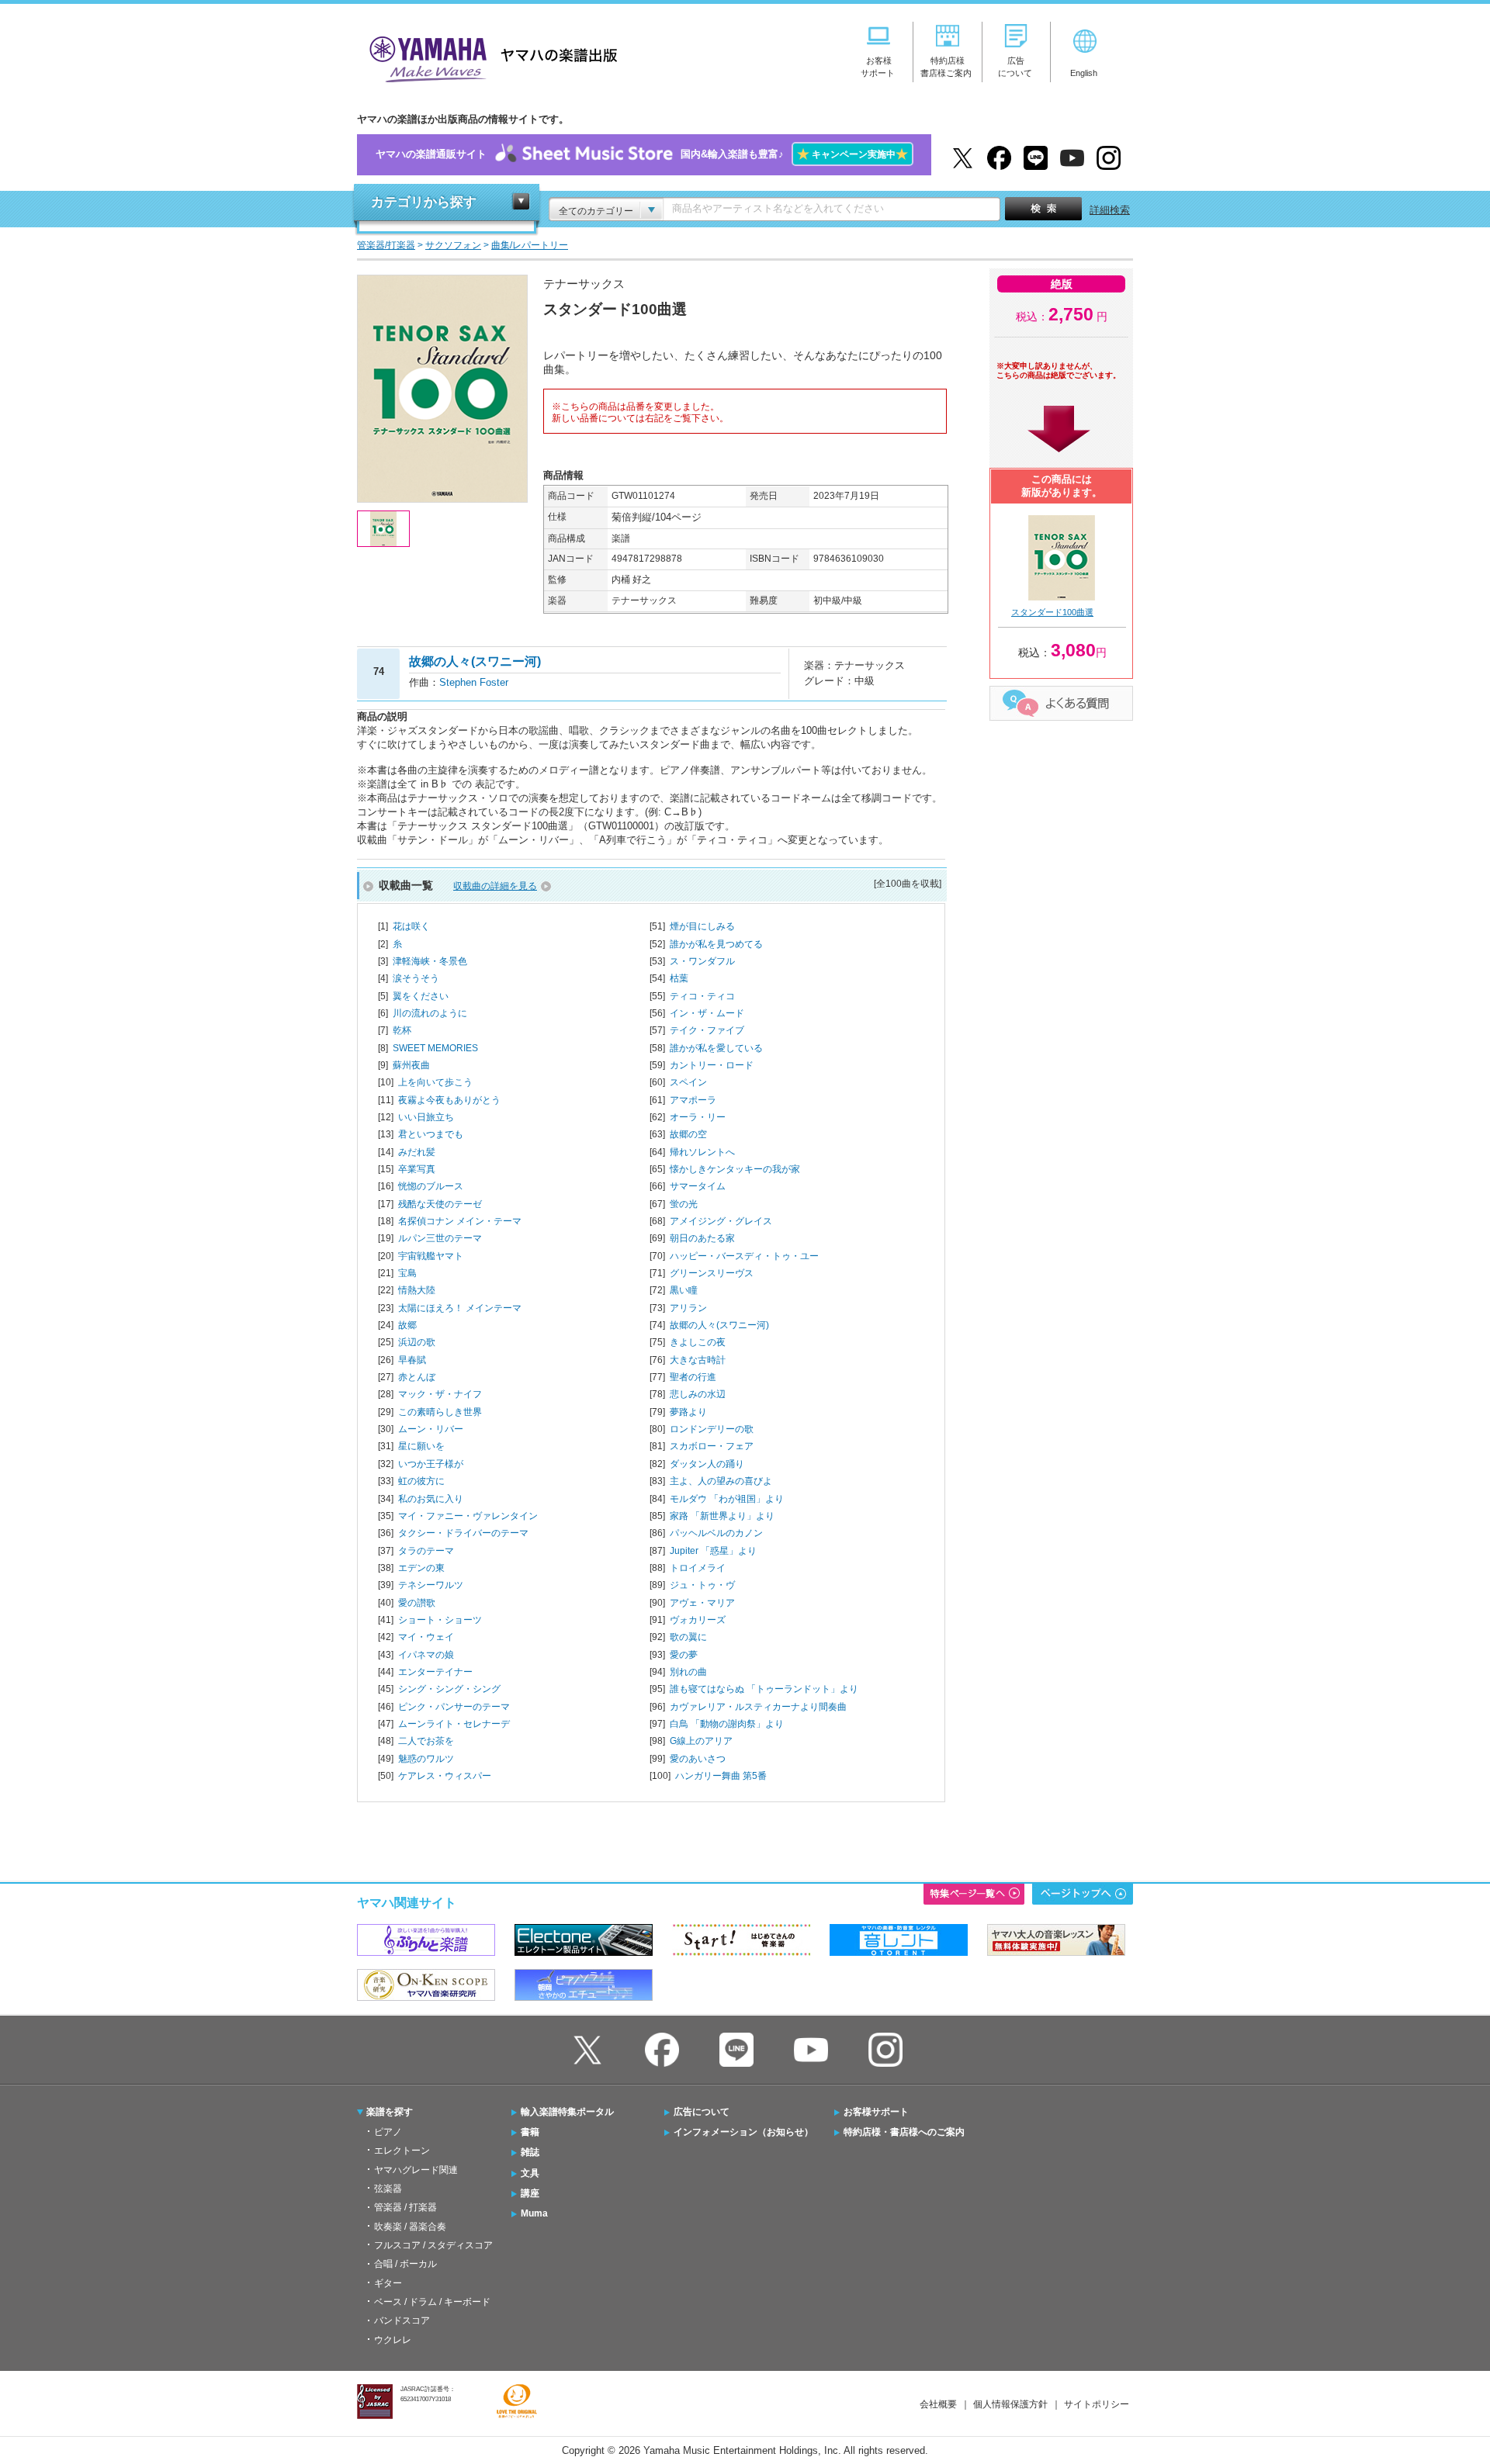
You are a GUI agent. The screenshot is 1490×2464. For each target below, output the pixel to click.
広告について (702, 2112)
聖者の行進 (693, 1377)
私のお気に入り (431, 1499)
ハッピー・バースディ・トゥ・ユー (744, 1256)
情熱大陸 (417, 1290)
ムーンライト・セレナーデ (454, 1724)
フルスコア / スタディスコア (433, 2245)
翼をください (421, 996)
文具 (530, 2173)
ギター (388, 2283)
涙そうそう (416, 978)
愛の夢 (684, 1655)
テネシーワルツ (431, 1585)
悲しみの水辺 (698, 1394)
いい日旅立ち (426, 1117)
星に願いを (421, 1446)
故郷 (407, 1325)
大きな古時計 (698, 1360)
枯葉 (679, 978)
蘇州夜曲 (411, 1065)
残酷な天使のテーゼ (440, 1204)
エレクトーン (402, 2151)
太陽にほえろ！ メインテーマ (460, 1308)
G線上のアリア (701, 1741)
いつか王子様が (431, 1464)
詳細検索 (1110, 210)
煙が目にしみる (702, 926)
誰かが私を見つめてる (716, 944)
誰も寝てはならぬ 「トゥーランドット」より (764, 1689)
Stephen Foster (474, 682)
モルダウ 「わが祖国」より (727, 1499)
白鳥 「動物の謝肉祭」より (727, 1724)
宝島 (407, 1273)
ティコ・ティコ (702, 996)
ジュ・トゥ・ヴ (702, 1585)
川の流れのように (430, 1013)
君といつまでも (431, 1134)
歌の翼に (688, 1637)
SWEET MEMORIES (435, 1048)
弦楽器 (388, 2189)
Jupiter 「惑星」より (713, 1551)
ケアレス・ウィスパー (445, 1776)
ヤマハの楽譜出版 (489, 57)
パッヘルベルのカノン (716, 1533)
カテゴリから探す (424, 202)
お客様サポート (876, 2112)
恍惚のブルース (431, 1186)
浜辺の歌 (417, 1342)
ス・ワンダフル (702, 961)
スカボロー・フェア (712, 1446)
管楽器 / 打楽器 (405, 2207)
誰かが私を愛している (716, 1048)
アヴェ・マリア (702, 1603)
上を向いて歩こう (435, 1082)
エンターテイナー (435, 1672)
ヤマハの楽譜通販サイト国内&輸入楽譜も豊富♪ (642, 154)
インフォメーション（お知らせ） (743, 2132)
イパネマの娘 (426, 1655)
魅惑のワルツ (426, 1759)
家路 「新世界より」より (722, 1516)
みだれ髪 (417, 1152)
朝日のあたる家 (702, 1238)
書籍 (530, 2132)
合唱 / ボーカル (405, 2264)
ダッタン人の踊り (707, 1464)
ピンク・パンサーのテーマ (454, 1707)
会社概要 (938, 2404)
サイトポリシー (1097, 2404)
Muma (534, 2213)
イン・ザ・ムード (707, 1013)
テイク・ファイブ (707, 1030)
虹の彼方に (421, 1481)
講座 (530, 2193)
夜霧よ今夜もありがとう (449, 1100)
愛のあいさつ (698, 1759)
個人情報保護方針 (1010, 2404)
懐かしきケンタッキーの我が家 (735, 1169)
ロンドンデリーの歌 (712, 1429)
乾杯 (402, 1030)
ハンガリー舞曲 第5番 (721, 1776)
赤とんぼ (417, 1377)
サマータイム (698, 1186)
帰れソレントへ (702, 1152)
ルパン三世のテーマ (440, 1238)
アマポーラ (693, 1100)
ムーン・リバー (431, 1429)
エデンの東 (421, 1568)
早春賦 (412, 1360)
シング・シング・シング (449, 1689)
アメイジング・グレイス (721, 1221)
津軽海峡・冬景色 (430, 961)
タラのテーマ (426, 1551)
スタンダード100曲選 (1052, 612)
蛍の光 (684, 1204)
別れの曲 (688, 1672)
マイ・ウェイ (426, 1637)
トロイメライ (698, 1568)
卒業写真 (417, 1169)
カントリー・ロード (712, 1065)
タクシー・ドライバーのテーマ (463, 1533)
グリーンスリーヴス (712, 1273)
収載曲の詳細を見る (495, 886)
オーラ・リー (698, 1117)
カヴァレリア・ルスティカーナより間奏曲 (758, 1707)
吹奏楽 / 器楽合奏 (410, 2227)
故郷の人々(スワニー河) (719, 1325)
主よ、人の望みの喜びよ (721, 1481)
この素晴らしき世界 (440, 1412)
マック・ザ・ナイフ (440, 1394)
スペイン (688, 1082)
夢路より (688, 1412)
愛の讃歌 (417, 1603)
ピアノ (388, 2132)
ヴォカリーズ (698, 1620)
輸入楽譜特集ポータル (567, 2112)
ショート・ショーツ (440, 1620)
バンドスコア (402, 2320)
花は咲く (411, 926)
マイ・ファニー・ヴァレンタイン (468, 1516)
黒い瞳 (684, 1290)
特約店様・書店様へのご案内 (904, 2132)
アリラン (688, 1308)
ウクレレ (393, 2340)
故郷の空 (688, 1134)
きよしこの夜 (698, 1342)
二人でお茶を (426, 1741)
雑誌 (530, 2152)
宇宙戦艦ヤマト (431, 1256)
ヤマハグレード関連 (416, 2170)
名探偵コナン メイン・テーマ (460, 1221)
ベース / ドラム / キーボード (432, 2302)
